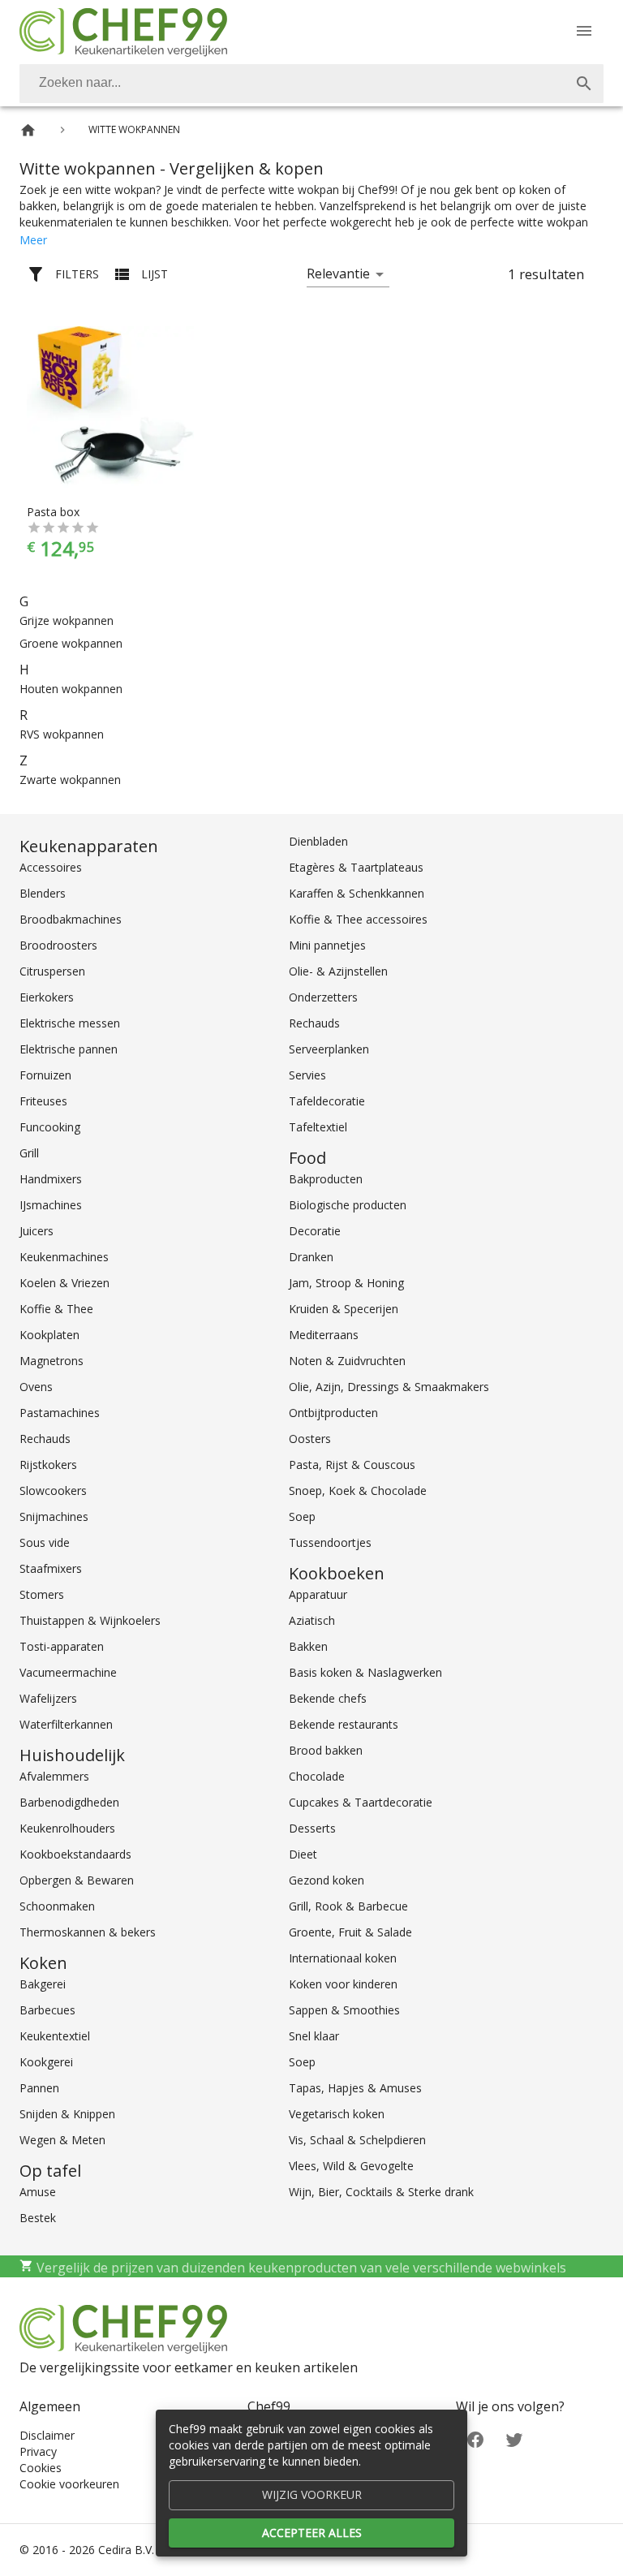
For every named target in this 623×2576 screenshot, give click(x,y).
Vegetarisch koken (337, 2114)
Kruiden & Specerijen (344, 1309)
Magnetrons (52, 1361)
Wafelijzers (48, 1698)
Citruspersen (52, 971)
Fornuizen (45, 1075)
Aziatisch (312, 1620)
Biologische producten (348, 1205)
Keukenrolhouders (67, 1828)
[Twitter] (514, 2438)
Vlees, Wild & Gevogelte (351, 2166)
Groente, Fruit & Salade (350, 1932)
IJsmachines (51, 1205)
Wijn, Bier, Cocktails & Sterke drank (381, 2192)
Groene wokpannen (71, 643)
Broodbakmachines (71, 919)
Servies (307, 1075)
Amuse (38, 2192)
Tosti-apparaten (62, 1646)
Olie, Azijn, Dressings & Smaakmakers (389, 1387)
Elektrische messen (70, 1023)
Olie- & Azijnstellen (338, 971)
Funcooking (50, 1127)
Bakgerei (43, 1984)
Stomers (42, 1594)
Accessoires (51, 867)
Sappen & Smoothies (344, 2010)
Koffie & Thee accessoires (358, 919)
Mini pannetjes (327, 945)
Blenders (43, 893)
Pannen (39, 2088)
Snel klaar (314, 2036)
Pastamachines (60, 1413)
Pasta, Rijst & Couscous (352, 1465)
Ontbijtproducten (333, 1413)
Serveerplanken (329, 1049)
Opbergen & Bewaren (77, 1880)
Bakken (308, 1646)
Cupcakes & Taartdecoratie (361, 1802)
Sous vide (45, 1542)
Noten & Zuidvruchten (347, 1361)
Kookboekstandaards (75, 1854)
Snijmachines (54, 1516)
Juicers (37, 1231)
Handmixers (51, 1179)
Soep (302, 1516)
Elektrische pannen (69, 1049)
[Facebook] (475, 2438)
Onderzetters (323, 997)
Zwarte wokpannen (70, 780)
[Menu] (584, 31)
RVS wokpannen (62, 734)
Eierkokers (47, 997)
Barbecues (47, 2010)
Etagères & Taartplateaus (356, 867)
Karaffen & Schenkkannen (357, 893)
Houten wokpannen (71, 689)
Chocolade (317, 1776)
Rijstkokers (48, 1465)
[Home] (28, 130)
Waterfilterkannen (66, 1724)
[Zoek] (584, 84)
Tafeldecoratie (327, 1101)
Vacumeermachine (68, 1672)
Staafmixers (51, 1568)
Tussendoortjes (330, 1542)
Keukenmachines (64, 1257)
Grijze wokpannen (67, 620)
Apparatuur (318, 1594)
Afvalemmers (54, 1776)
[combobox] (311, 84)
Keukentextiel (55, 2036)
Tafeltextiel (318, 1127)
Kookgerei (46, 2062)
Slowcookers (53, 1490)
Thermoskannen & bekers (88, 1932)
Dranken (311, 1257)
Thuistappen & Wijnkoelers (90, 1620)
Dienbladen (318, 841)
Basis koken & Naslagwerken (365, 1672)
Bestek (38, 2218)
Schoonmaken (57, 1906)
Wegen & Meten (62, 2140)
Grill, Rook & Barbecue (348, 1906)
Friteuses (43, 1101)
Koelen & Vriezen (64, 1283)
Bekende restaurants (344, 1724)
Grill (29, 1153)
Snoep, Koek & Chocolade (358, 1490)
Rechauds (45, 1439)
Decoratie (315, 1231)
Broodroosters (58, 945)
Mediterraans (324, 1335)
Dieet (303, 1854)
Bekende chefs (328, 1698)
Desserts (312, 1828)
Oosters (310, 1439)
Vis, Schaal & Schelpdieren (357, 2140)
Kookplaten (49, 1335)
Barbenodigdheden (69, 1802)
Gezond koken (327, 1880)
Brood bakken (326, 1750)
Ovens (36, 1387)
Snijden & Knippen (67, 2114)
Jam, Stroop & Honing (346, 1283)
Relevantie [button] (338, 274)
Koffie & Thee (56, 1309)
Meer (33, 240)
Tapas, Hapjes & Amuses (355, 2088)
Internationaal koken (343, 1958)
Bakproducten (326, 1179)
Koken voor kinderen (343, 1984)
